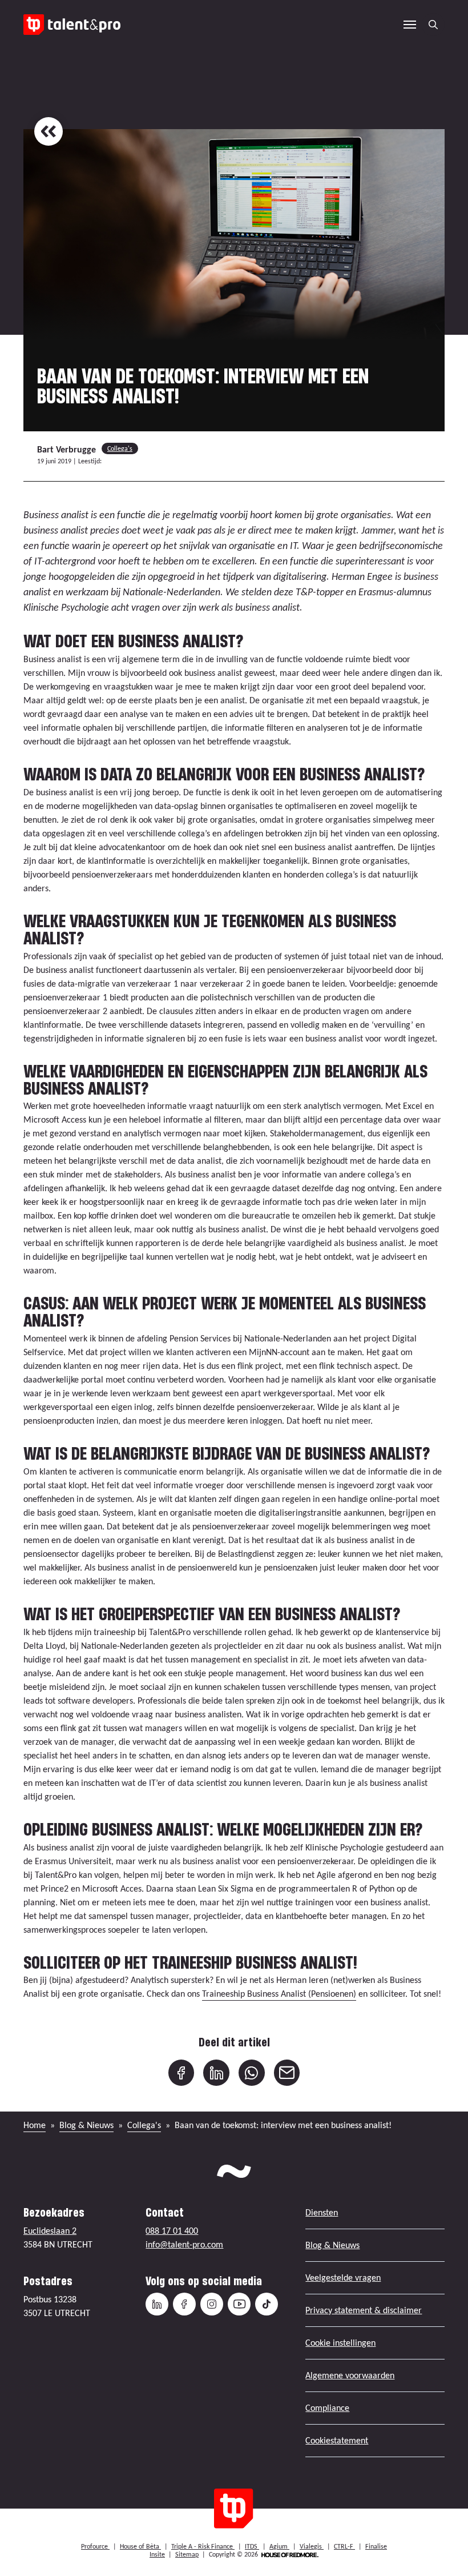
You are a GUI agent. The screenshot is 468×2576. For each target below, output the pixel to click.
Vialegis (312, 2546)
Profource (95, 2546)
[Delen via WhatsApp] (252, 2073)
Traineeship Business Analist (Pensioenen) (279, 1994)
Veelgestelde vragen (343, 2277)
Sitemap (187, 2554)
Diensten (322, 2212)
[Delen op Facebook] (181, 2073)
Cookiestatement (337, 2440)
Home (35, 2125)
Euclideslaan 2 (50, 2231)
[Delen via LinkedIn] (216, 2073)
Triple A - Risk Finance (203, 2546)
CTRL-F (344, 2546)
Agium (279, 2546)
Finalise (376, 2546)
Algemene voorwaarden (350, 2375)
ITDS (252, 2546)
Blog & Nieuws (86, 2125)
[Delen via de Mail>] (287, 2073)
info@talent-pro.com (184, 2244)
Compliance (327, 2408)
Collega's (120, 448)
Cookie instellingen (340, 2343)
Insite (157, 2554)
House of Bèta (140, 2546)
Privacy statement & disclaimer (364, 2310)
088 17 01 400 (172, 2231)
